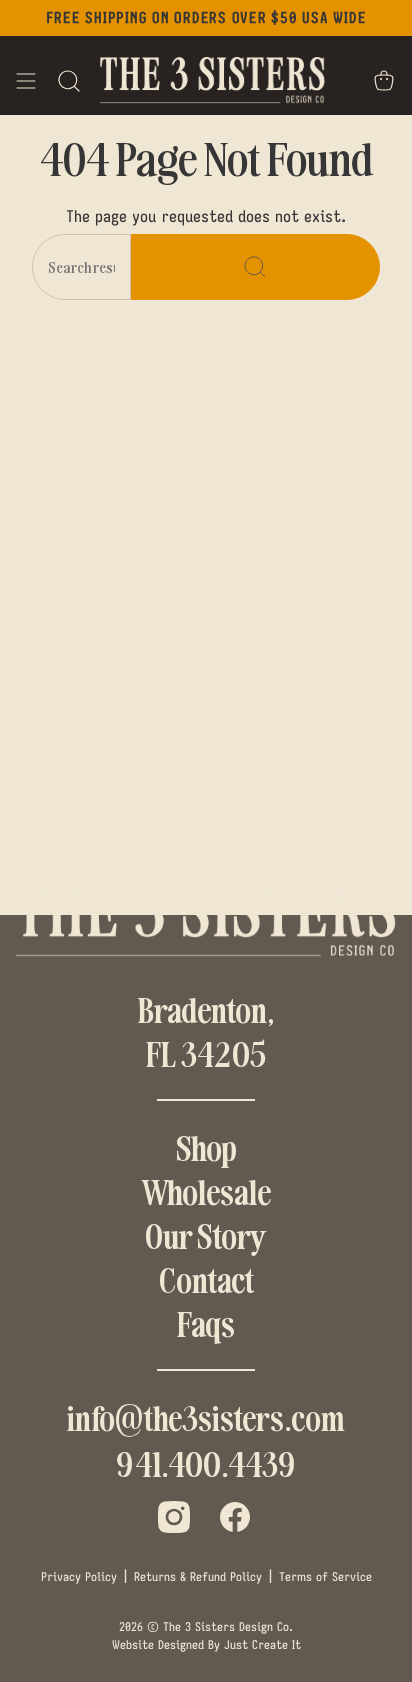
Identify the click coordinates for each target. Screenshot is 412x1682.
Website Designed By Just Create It (206, 1644)
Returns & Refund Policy (198, 1576)
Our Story (206, 1235)
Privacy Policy (79, 1576)
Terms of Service (325, 1576)
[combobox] (81, 267)
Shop (206, 1147)
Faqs (206, 1323)
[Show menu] (26, 81)
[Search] (255, 267)
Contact (206, 1279)
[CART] (384, 81)
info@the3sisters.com (206, 1417)
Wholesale (206, 1191)
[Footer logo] (206, 923)
